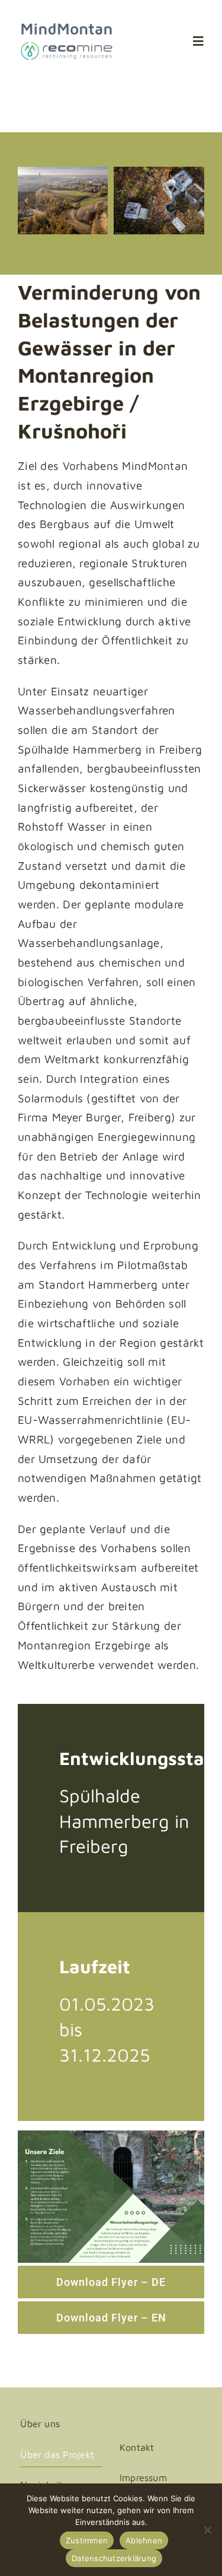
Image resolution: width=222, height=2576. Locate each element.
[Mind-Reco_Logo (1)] (67, 27)
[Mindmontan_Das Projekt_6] (68, 201)
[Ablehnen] (207, 2530)
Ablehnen (144, 2540)
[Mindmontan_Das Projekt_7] (164, 201)
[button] (27, 201)
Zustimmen (87, 2540)
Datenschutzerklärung (114, 2558)
